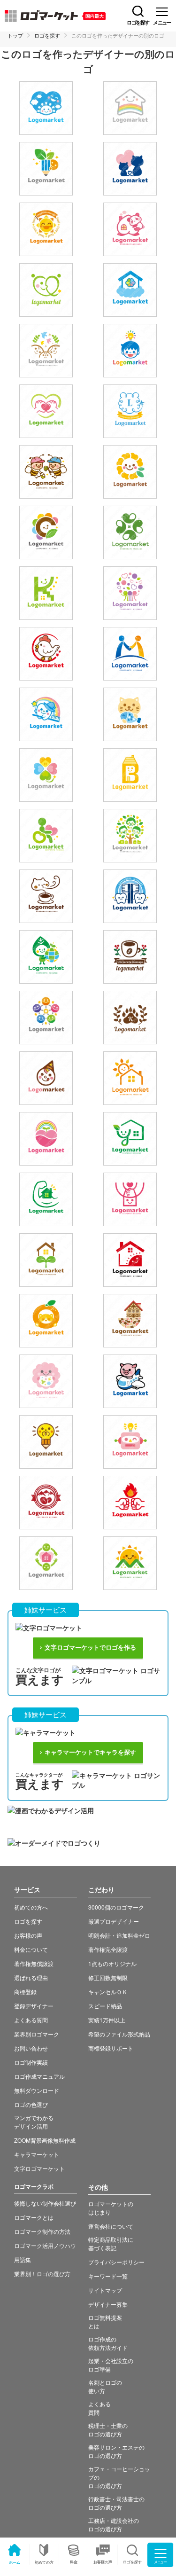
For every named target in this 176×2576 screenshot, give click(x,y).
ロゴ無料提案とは (105, 2322)
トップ (15, 35)
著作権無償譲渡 (34, 1963)
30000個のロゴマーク (116, 1907)
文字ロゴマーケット (39, 2168)
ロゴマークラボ (34, 2186)
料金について (31, 1949)
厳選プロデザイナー (114, 1921)
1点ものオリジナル (112, 1963)
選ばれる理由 (31, 1977)
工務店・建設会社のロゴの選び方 (114, 2525)
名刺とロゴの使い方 (105, 2386)
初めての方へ (31, 1907)
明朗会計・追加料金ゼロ (119, 1935)
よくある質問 (31, 2020)
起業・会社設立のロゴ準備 (111, 2365)
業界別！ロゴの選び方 (42, 2274)
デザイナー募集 (108, 2304)
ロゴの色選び (31, 2104)
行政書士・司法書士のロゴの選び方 (116, 2503)
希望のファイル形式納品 (119, 2034)
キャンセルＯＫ (108, 1992)
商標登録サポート (111, 2048)
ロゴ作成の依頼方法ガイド (108, 2343)
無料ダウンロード (37, 2090)
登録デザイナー (34, 2006)
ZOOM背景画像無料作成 (45, 2140)
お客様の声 (103, 2562)
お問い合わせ (31, 2048)
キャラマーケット (37, 2154)
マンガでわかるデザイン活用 (34, 2122)
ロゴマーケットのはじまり (111, 2208)
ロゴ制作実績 (31, 2062)
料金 (74, 2562)
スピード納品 (105, 2006)
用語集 (23, 2259)
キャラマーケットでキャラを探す (90, 1752)
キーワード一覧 (108, 2276)
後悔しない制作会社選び (45, 2203)
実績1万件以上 (107, 2020)
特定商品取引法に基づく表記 (111, 2243)
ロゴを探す (47, 35)
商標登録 (25, 1992)
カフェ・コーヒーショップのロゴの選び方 (119, 2477)
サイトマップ (105, 2290)
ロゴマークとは (34, 2217)
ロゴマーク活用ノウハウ (45, 2245)
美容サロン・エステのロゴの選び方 (116, 2451)
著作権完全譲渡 (108, 1949)
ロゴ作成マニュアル (39, 2076)
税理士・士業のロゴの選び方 (108, 2430)
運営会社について (111, 2226)
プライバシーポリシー (116, 2262)
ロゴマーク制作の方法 (42, 2231)
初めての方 (44, 2562)
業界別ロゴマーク (37, 2034)
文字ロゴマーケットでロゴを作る (90, 1648)
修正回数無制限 (108, 1977)
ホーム (15, 2562)
